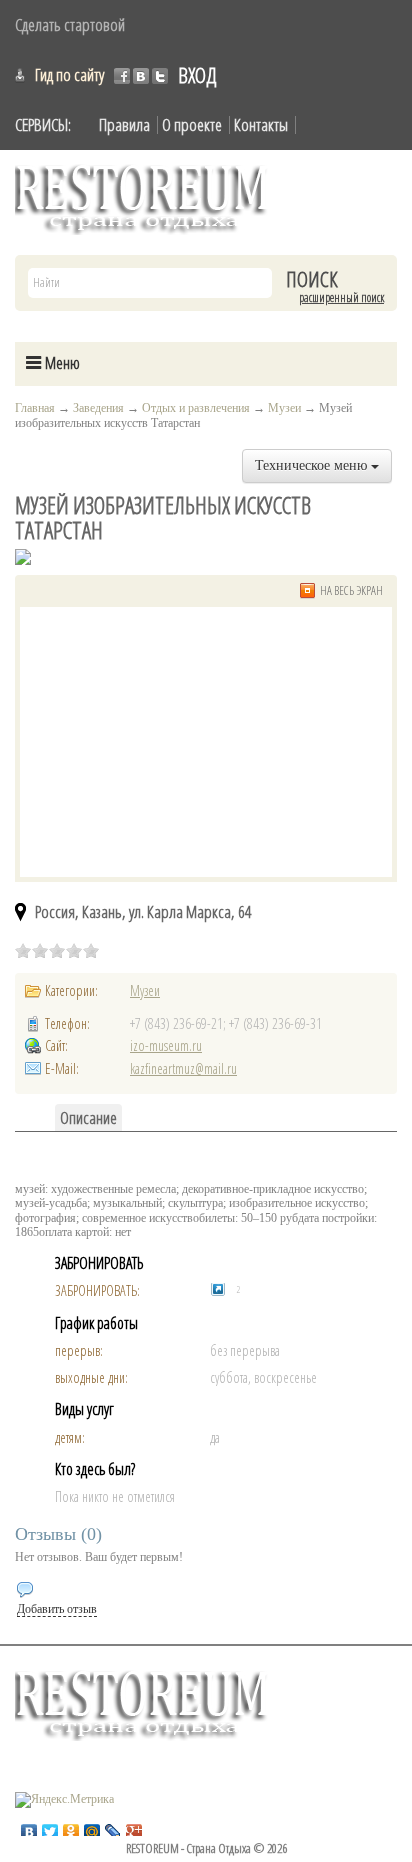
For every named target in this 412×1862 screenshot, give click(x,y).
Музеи (284, 408)
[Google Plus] (134, 1827)
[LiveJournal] (113, 1827)
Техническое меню (313, 465)
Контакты (261, 124)
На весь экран (351, 590)
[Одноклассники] (71, 1827)
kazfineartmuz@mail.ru (183, 1068)
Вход (197, 75)
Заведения (98, 408)
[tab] (88, 1117)
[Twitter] (50, 1827)
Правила (124, 124)
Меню (60, 362)
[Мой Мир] (92, 1827)
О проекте (192, 124)
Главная (35, 408)
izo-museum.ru (166, 1045)
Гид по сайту (69, 74)
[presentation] (88, 1117)
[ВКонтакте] (29, 1827)
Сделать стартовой (70, 24)
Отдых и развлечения (196, 408)
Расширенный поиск (341, 298)
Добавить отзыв (57, 1609)
